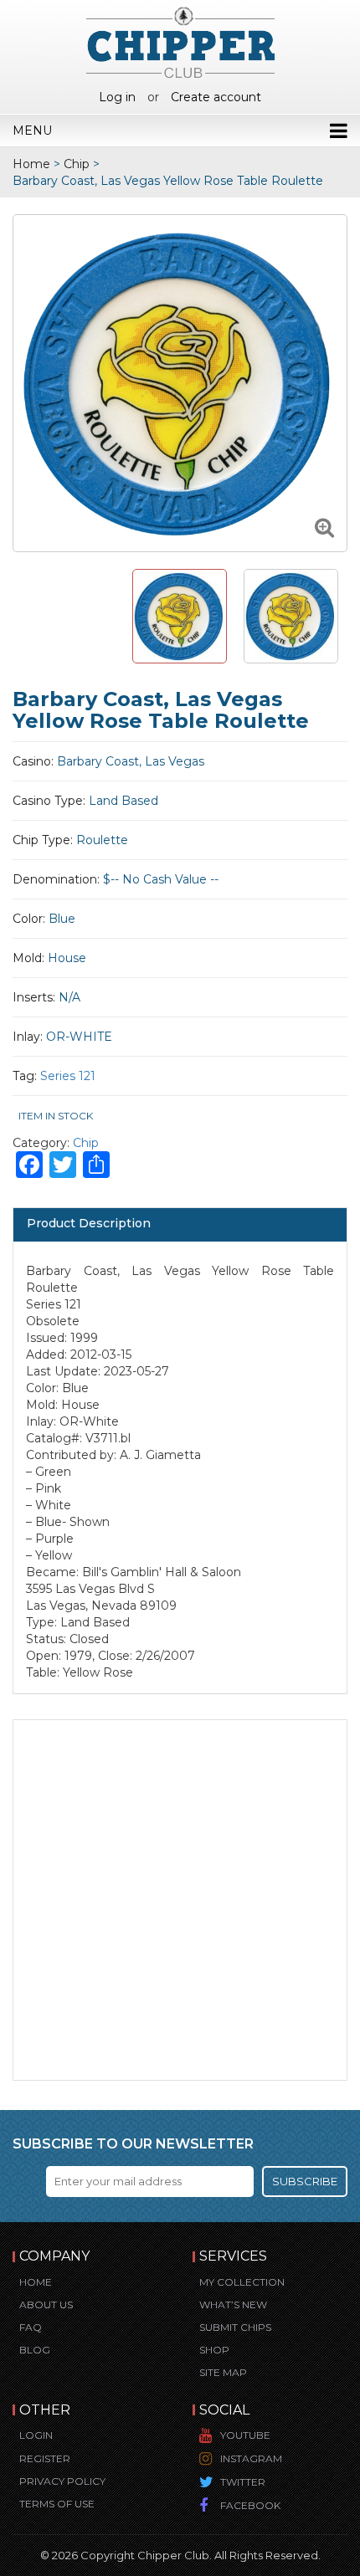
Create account (216, 97)
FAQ (31, 2327)
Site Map (223, 2372)
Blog (35, 2350)
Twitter (243, 2482)
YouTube (245, 2435)
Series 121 (68, 1076)
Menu (32, 131)
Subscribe (305, 2181)
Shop (214, 2350)
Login (36, 2435)
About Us (46, 2305)
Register (45, 2458)
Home (31, 164)
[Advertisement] (180, 1900)
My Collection (242, 2282)
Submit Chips (235, 2327)
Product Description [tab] (89, 1223)
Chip (77, 164)
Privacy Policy (62, 2481)
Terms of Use (57, 2504)
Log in (117, 97)
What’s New (233, 2305)
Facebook (250, 2505)
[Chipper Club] (180, 42)
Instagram (251, 2458)
